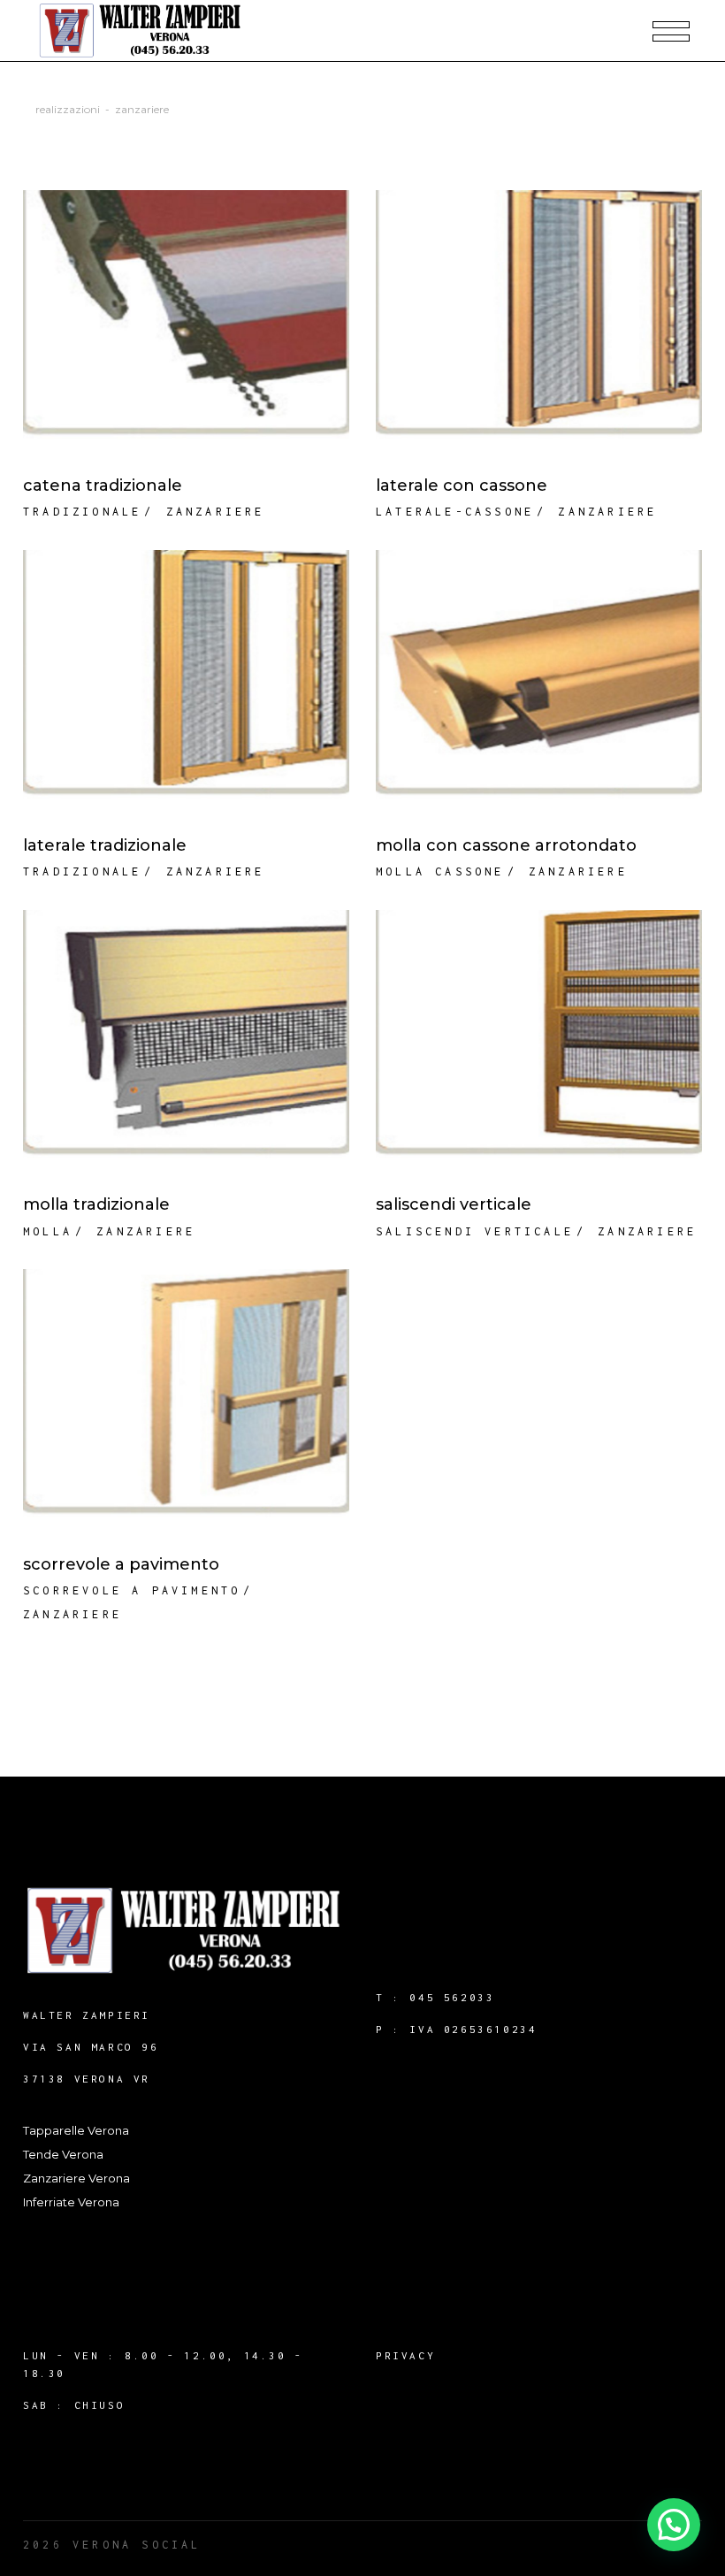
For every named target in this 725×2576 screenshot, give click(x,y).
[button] (674, 2525)
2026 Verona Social (112, 2545)
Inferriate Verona (71, 2202)
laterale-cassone (455, 512)
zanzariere (216, 512)
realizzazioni (68, 109)
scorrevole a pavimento (132, 1590)
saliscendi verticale (475, 1231)
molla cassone (440, 871)
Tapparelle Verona (76, 2130)
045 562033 (452, 1997)
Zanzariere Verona (76, 2178)
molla (48, 1231)
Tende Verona (63, 2154)
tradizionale (82, 512)
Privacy (405, 2355)
